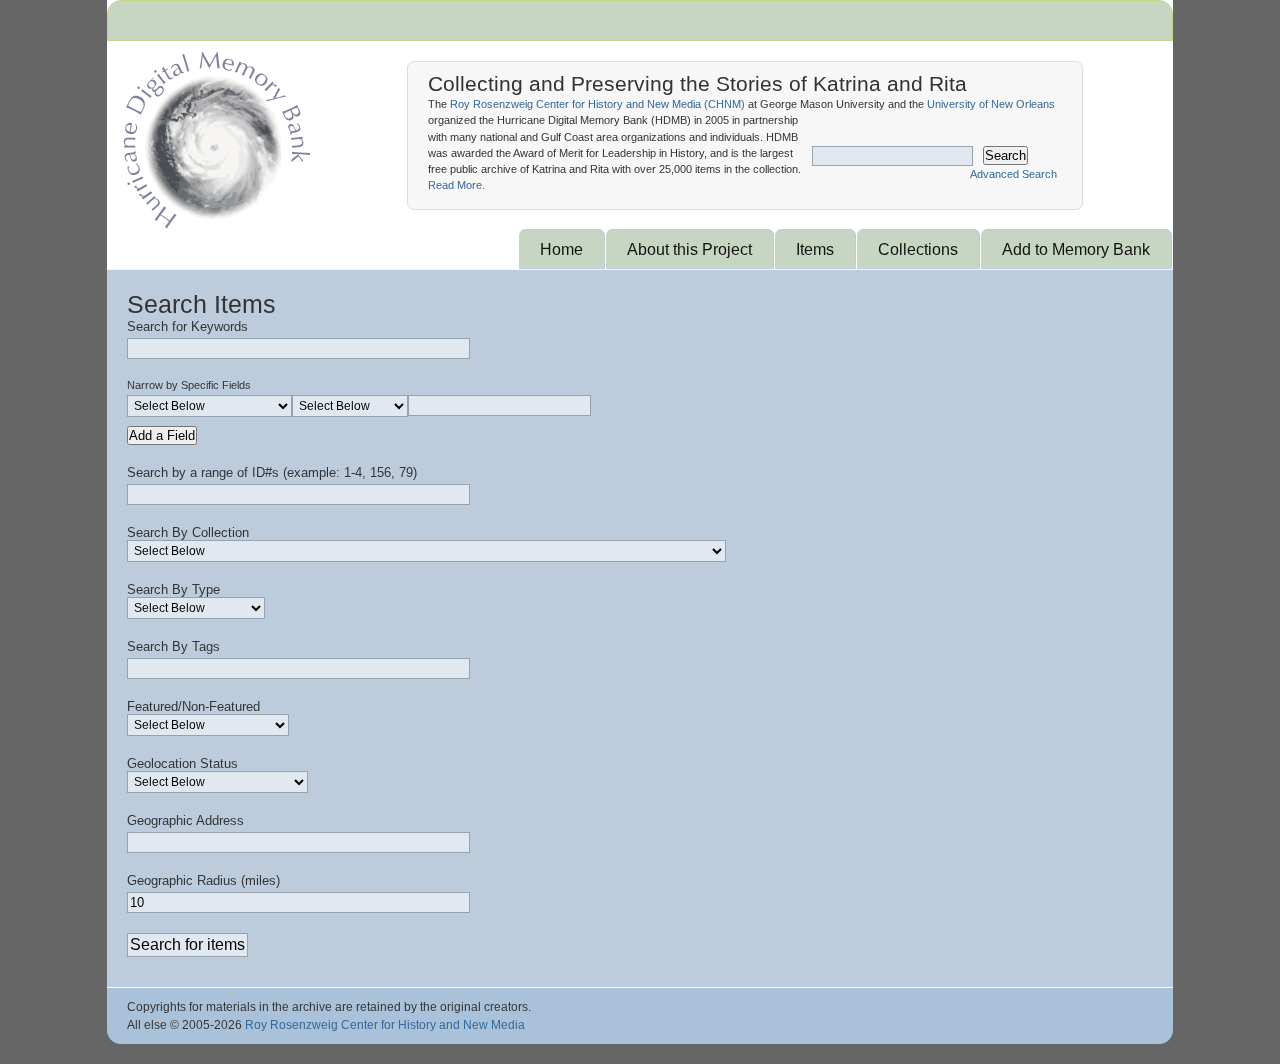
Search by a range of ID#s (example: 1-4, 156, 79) (272, 472)
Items (815, 249)
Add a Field (162, 435)
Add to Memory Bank (1076, 249)
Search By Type (173, 589)
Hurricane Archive (213, 135)
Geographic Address (185, 820)
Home (561, 249)
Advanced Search (1013, 174)
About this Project (689, 249)
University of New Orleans (991, 104)
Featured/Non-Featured (193, 706)
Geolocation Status (182, 763)
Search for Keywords (187, 326)
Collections (918, 249)
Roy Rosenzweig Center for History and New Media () (597, 104)
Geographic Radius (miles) (203, 880)
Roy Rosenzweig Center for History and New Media (385, 1025)
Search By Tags (173, 646)
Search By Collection (188, 532)
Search (1005, 155)
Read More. (456, 185)
